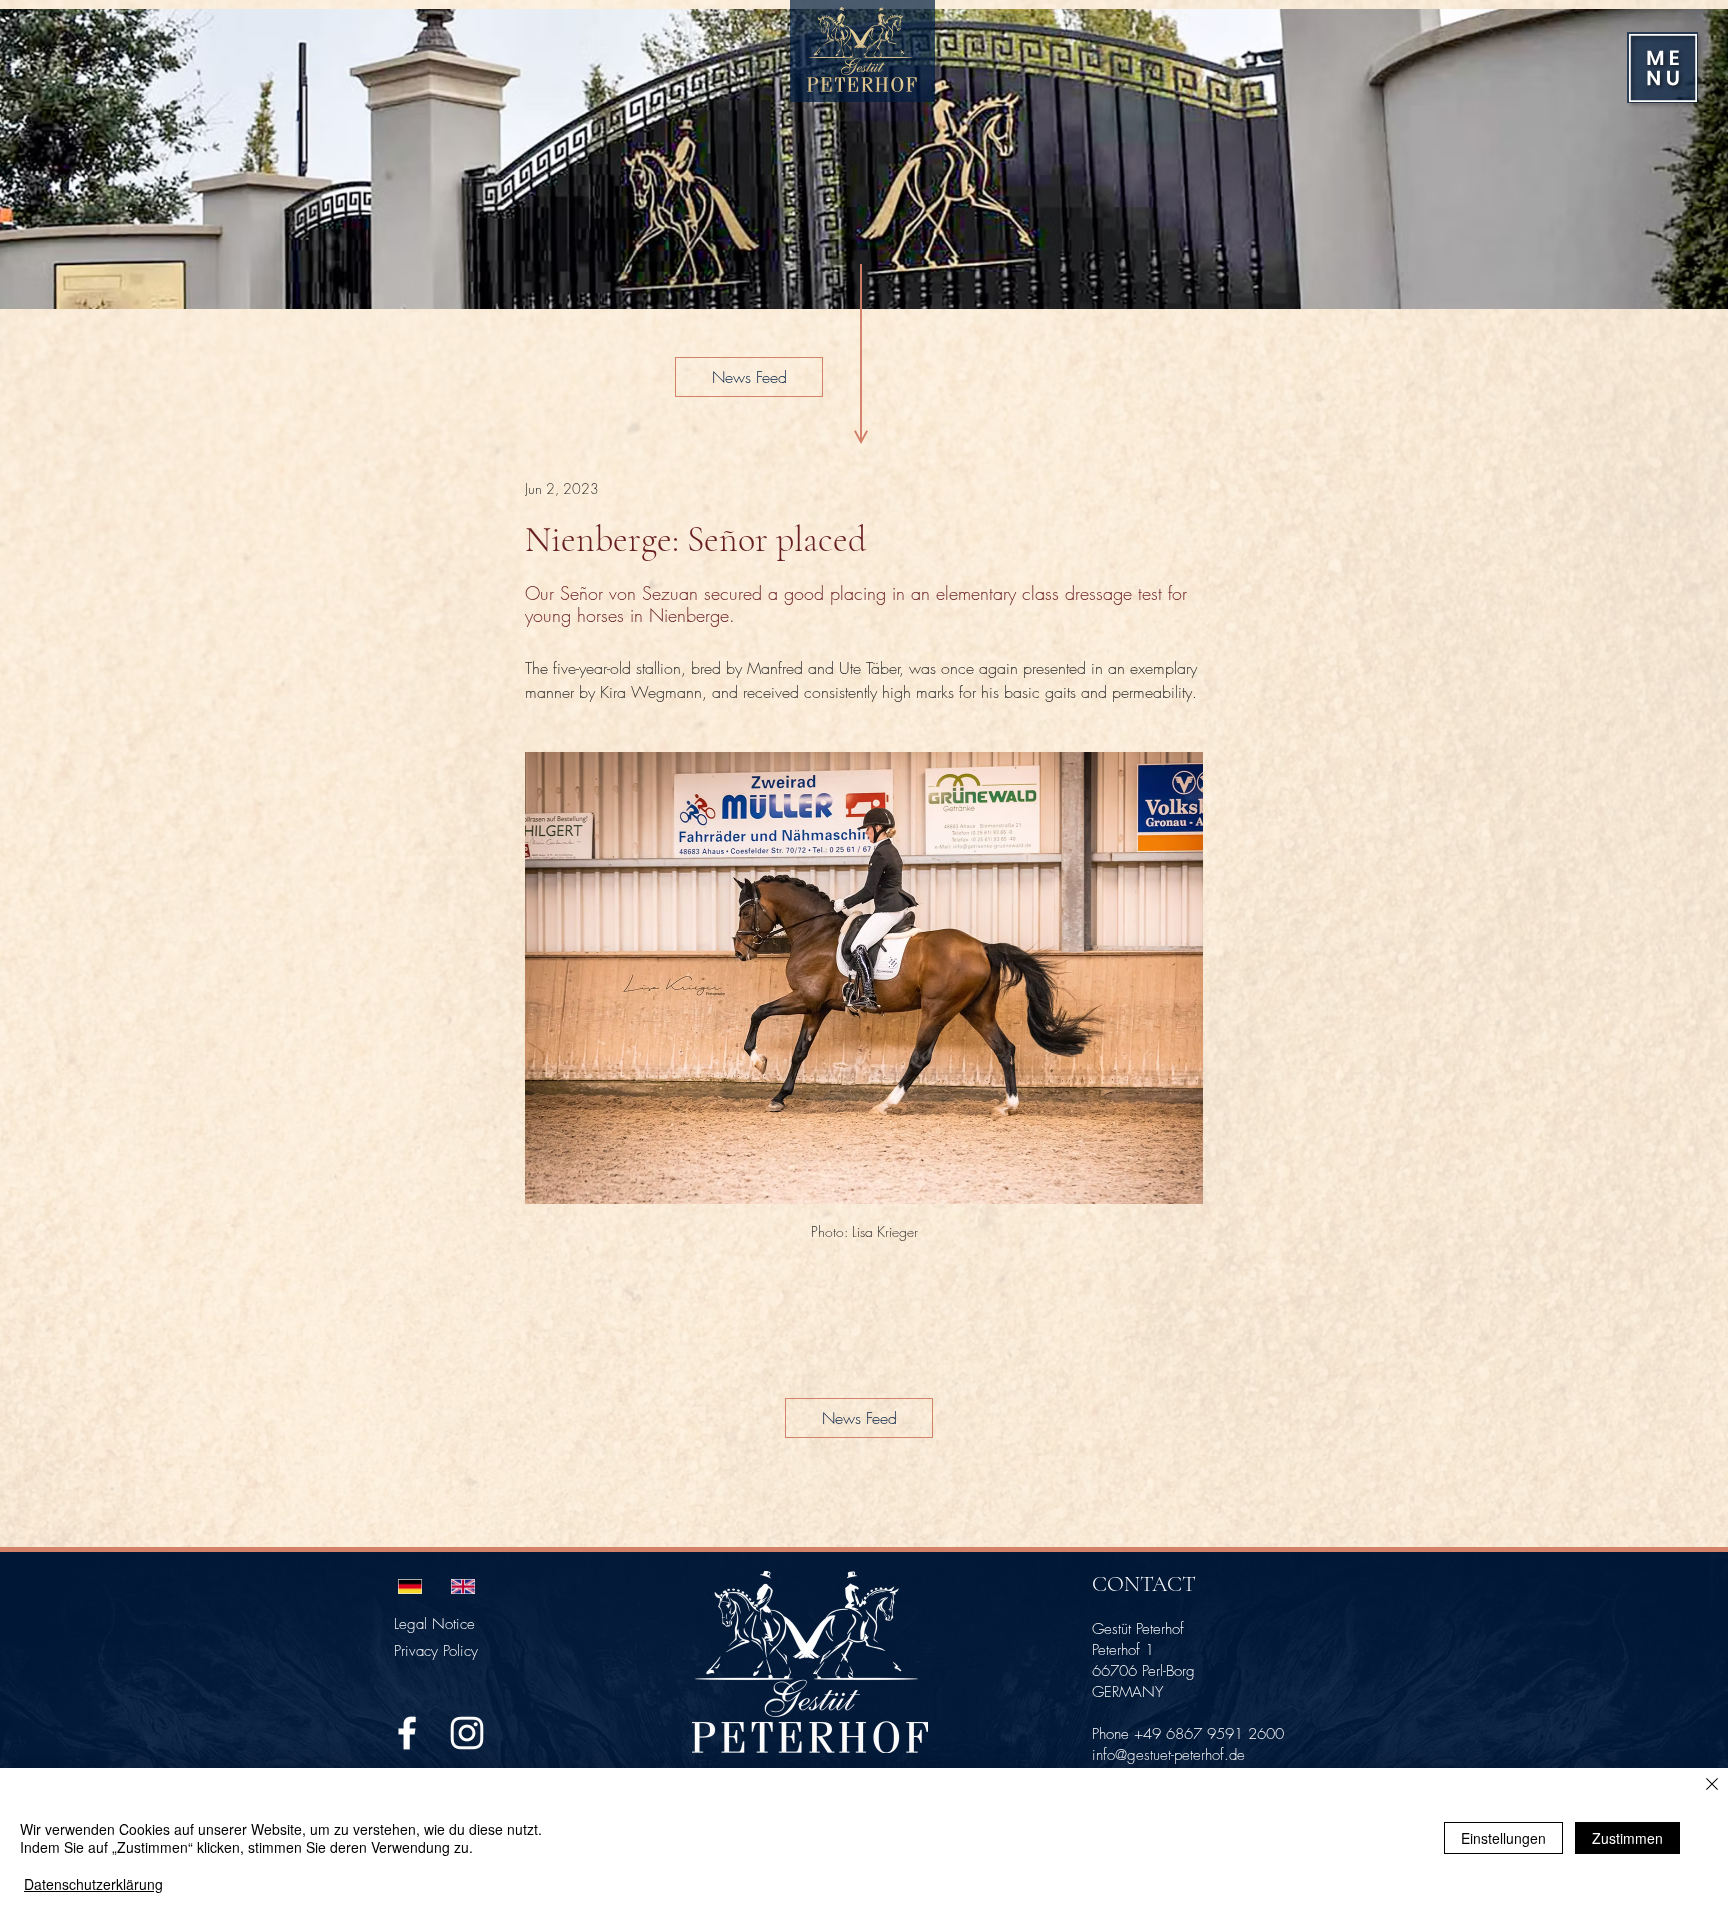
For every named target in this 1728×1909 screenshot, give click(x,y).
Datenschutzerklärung (93, 1884)
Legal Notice (434, 1624)
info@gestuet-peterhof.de (1168, 1755)
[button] (1663, 68)
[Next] (1686, 159)
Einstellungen (1503, 1838)
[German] (410, 1586)
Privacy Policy (436, 1651)
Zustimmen (1627, 1838)
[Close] (1712, 1786)
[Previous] (42, 159)
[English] (462, 1586)
